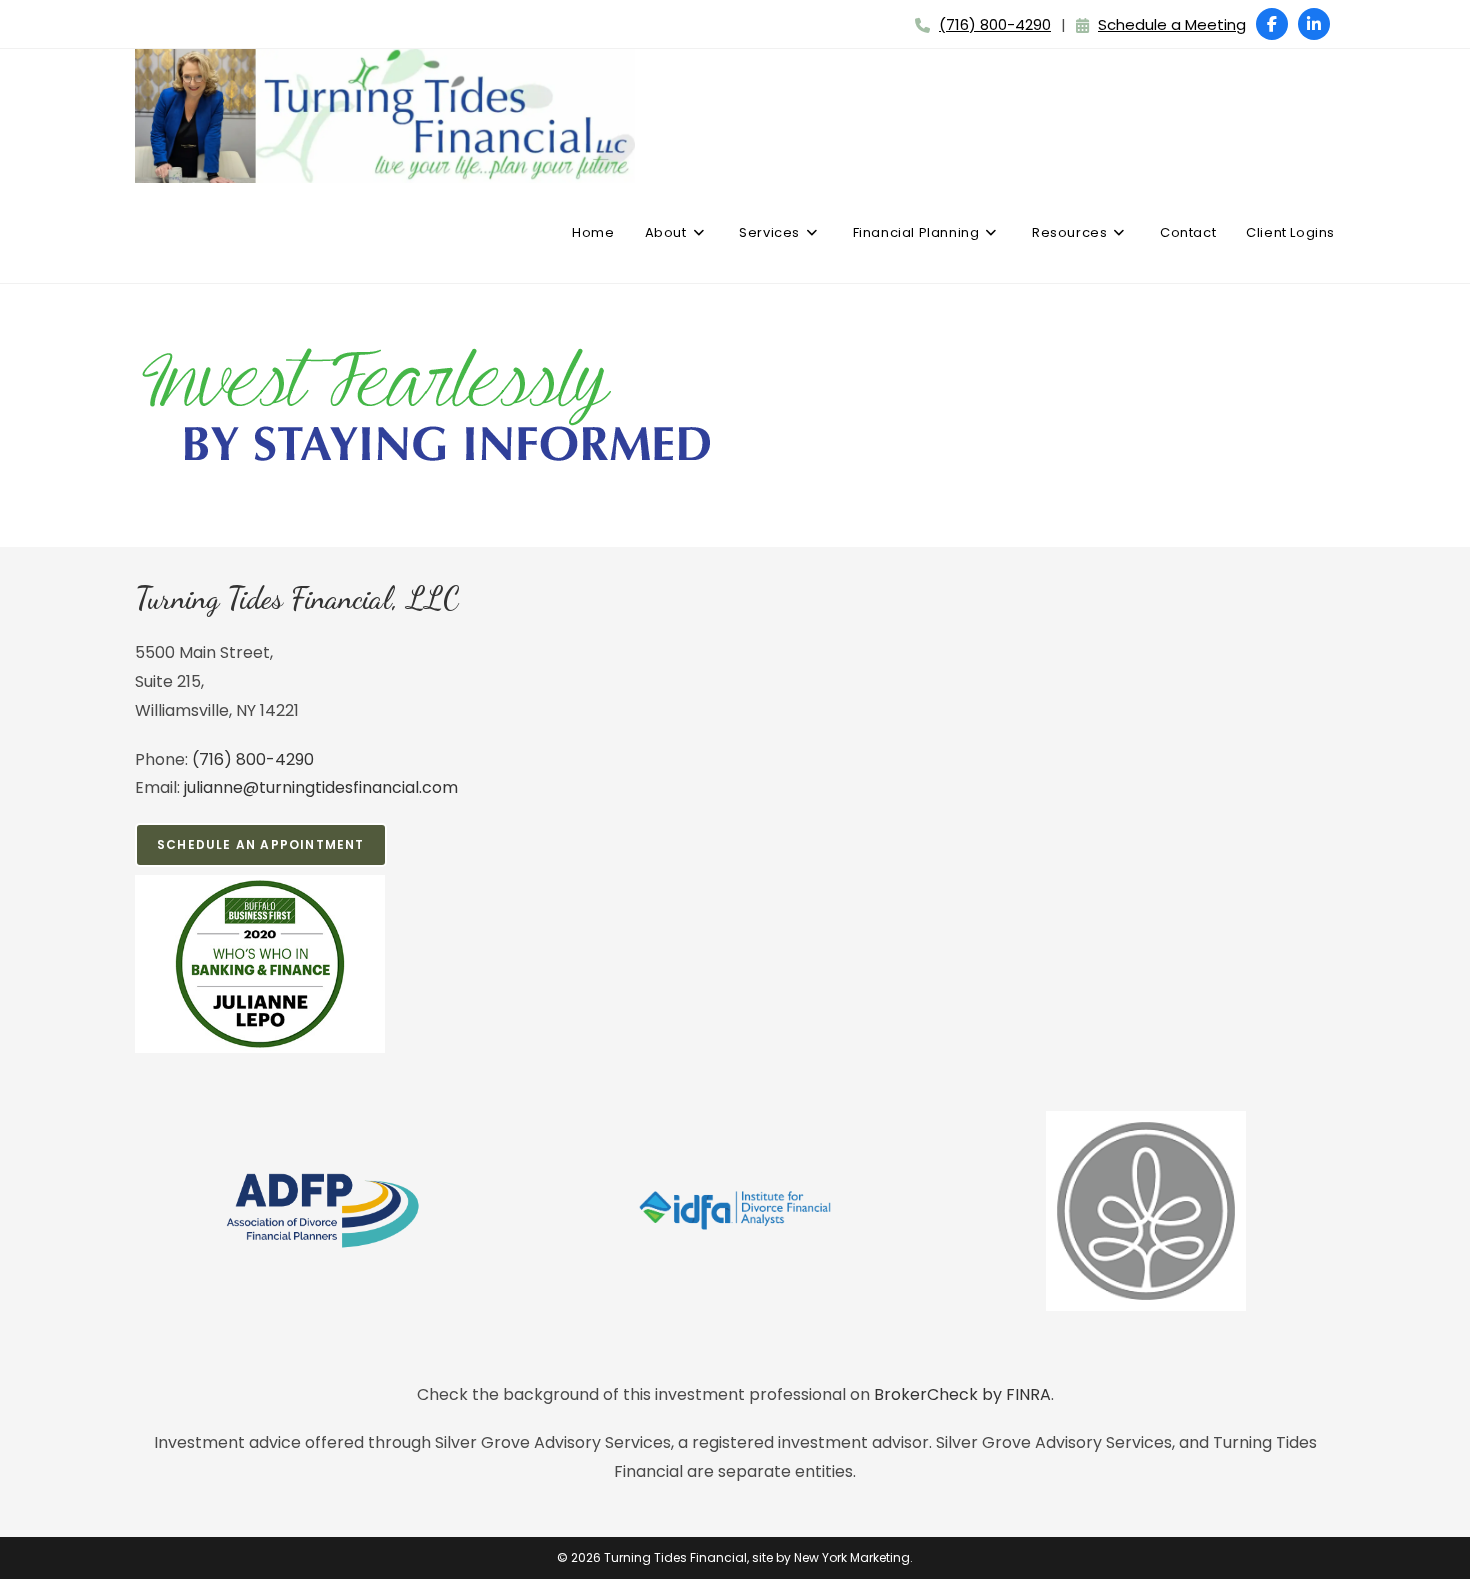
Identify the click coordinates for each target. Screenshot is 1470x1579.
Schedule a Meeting (1172, 24)
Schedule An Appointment (261, 844)
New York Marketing (852, 1557)
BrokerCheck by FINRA (962, 1394)
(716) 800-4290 (995, 24)
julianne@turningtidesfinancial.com (321, 787)
